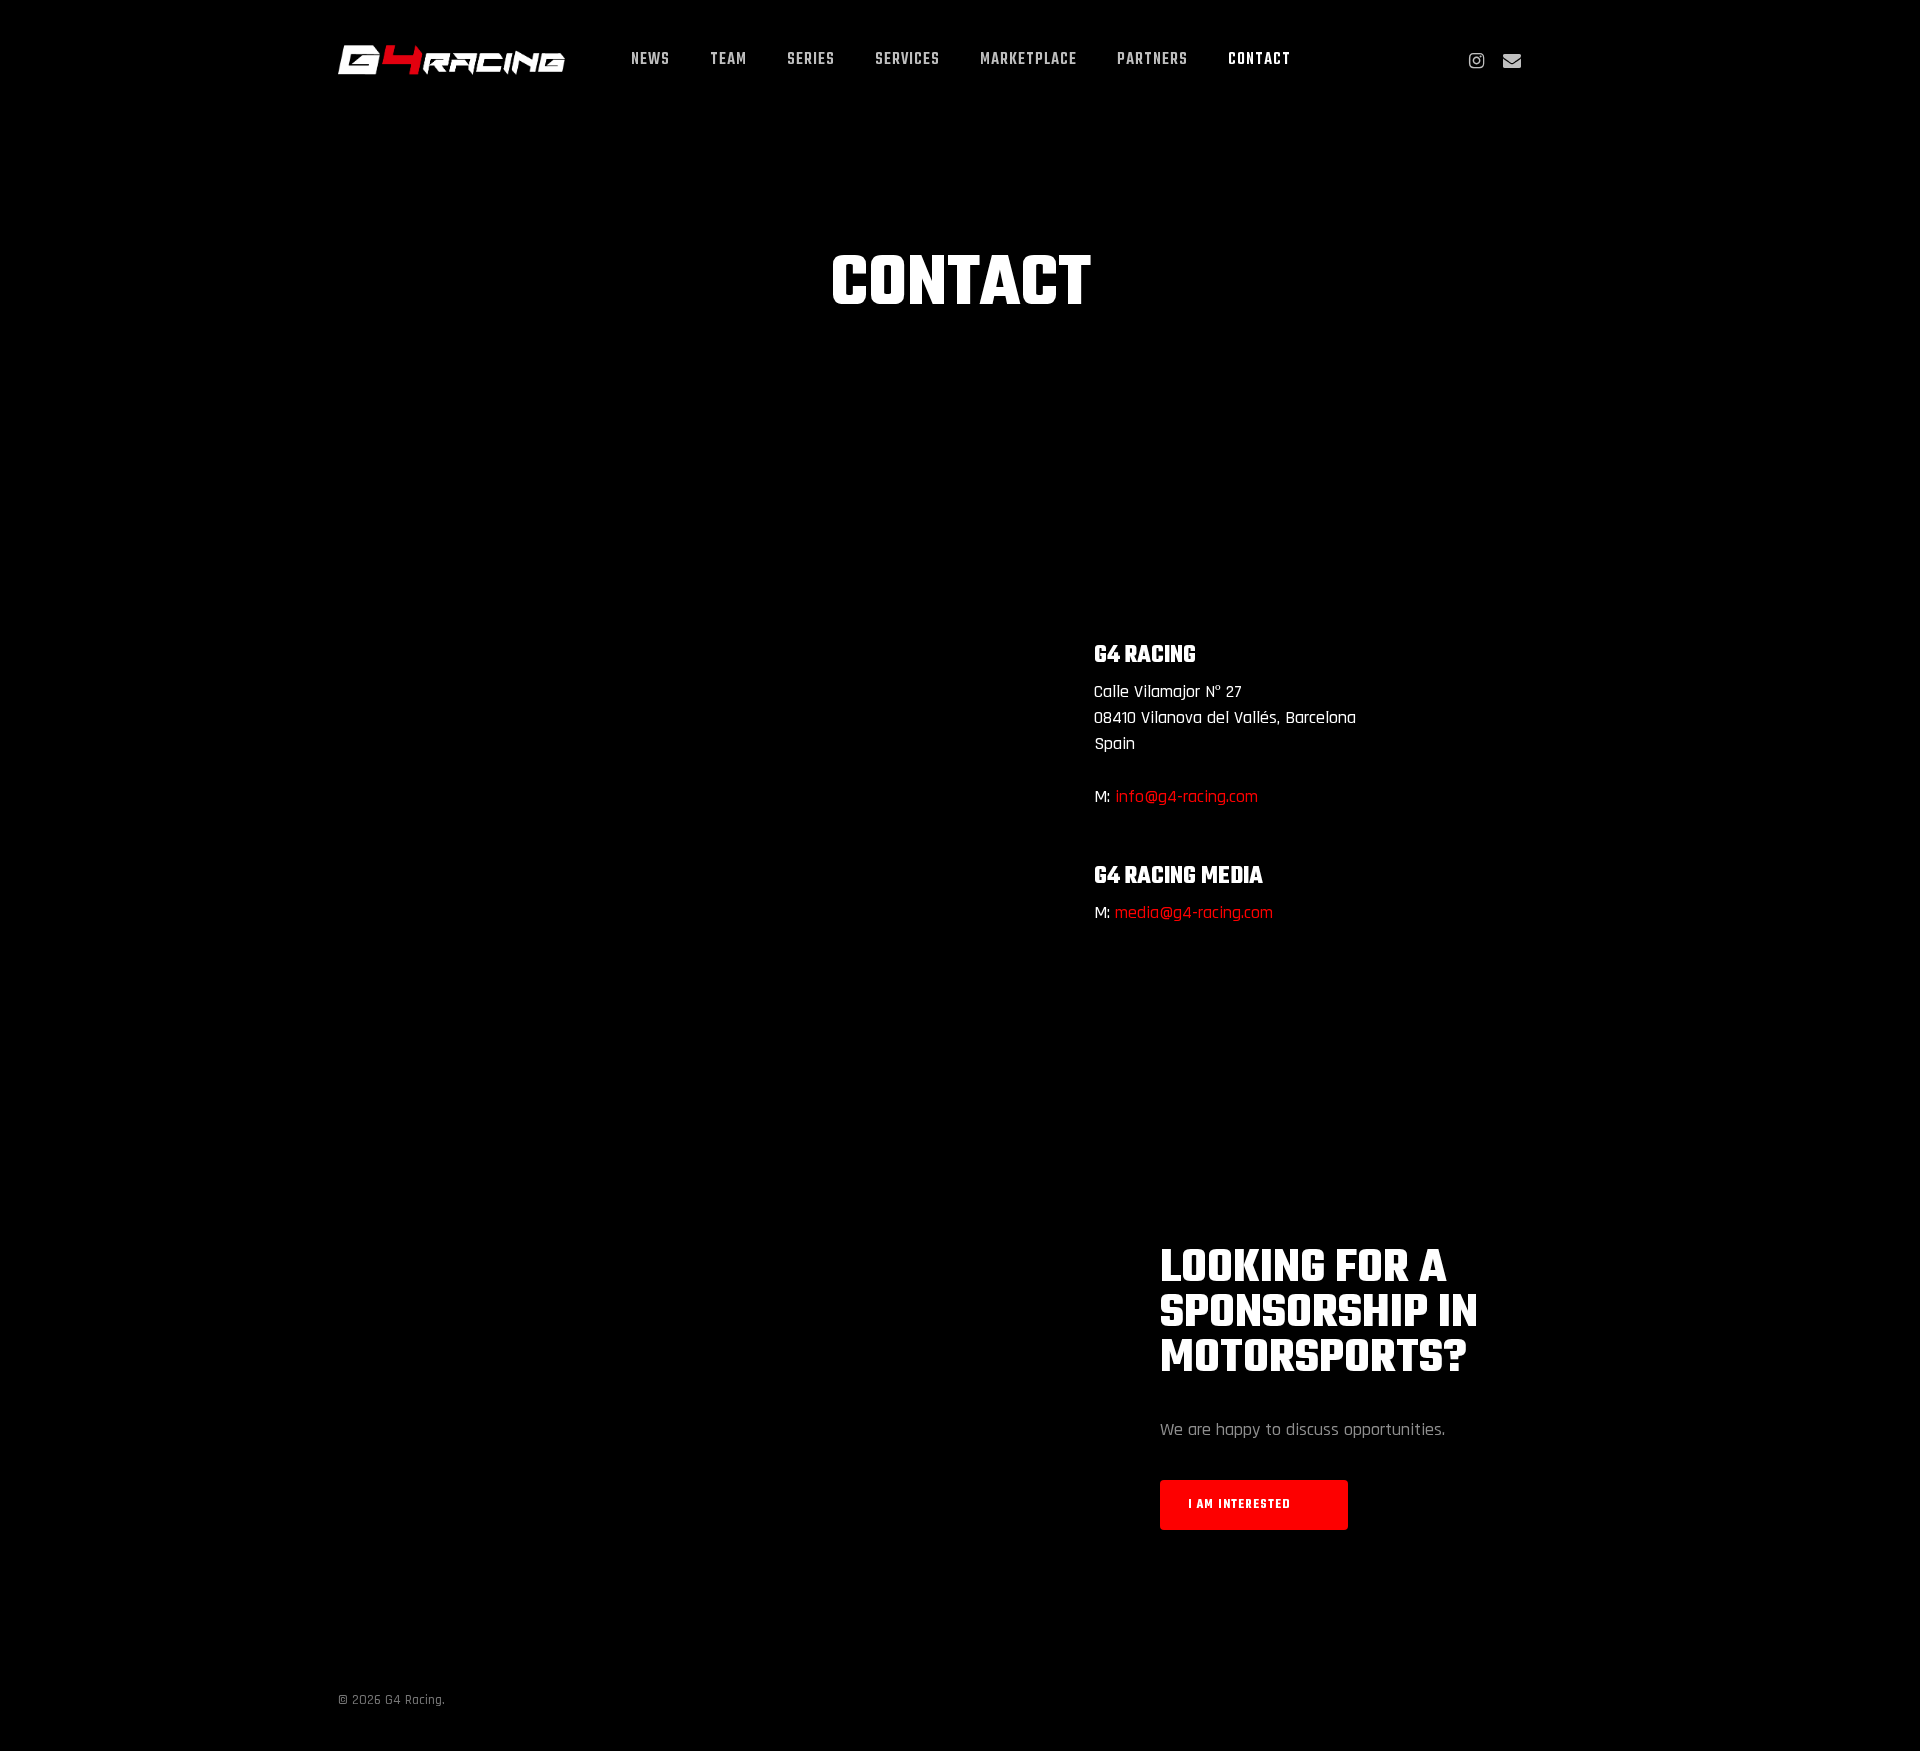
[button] (1254, 1505)
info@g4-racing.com (1186, 796)
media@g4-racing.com (1194, 912)
